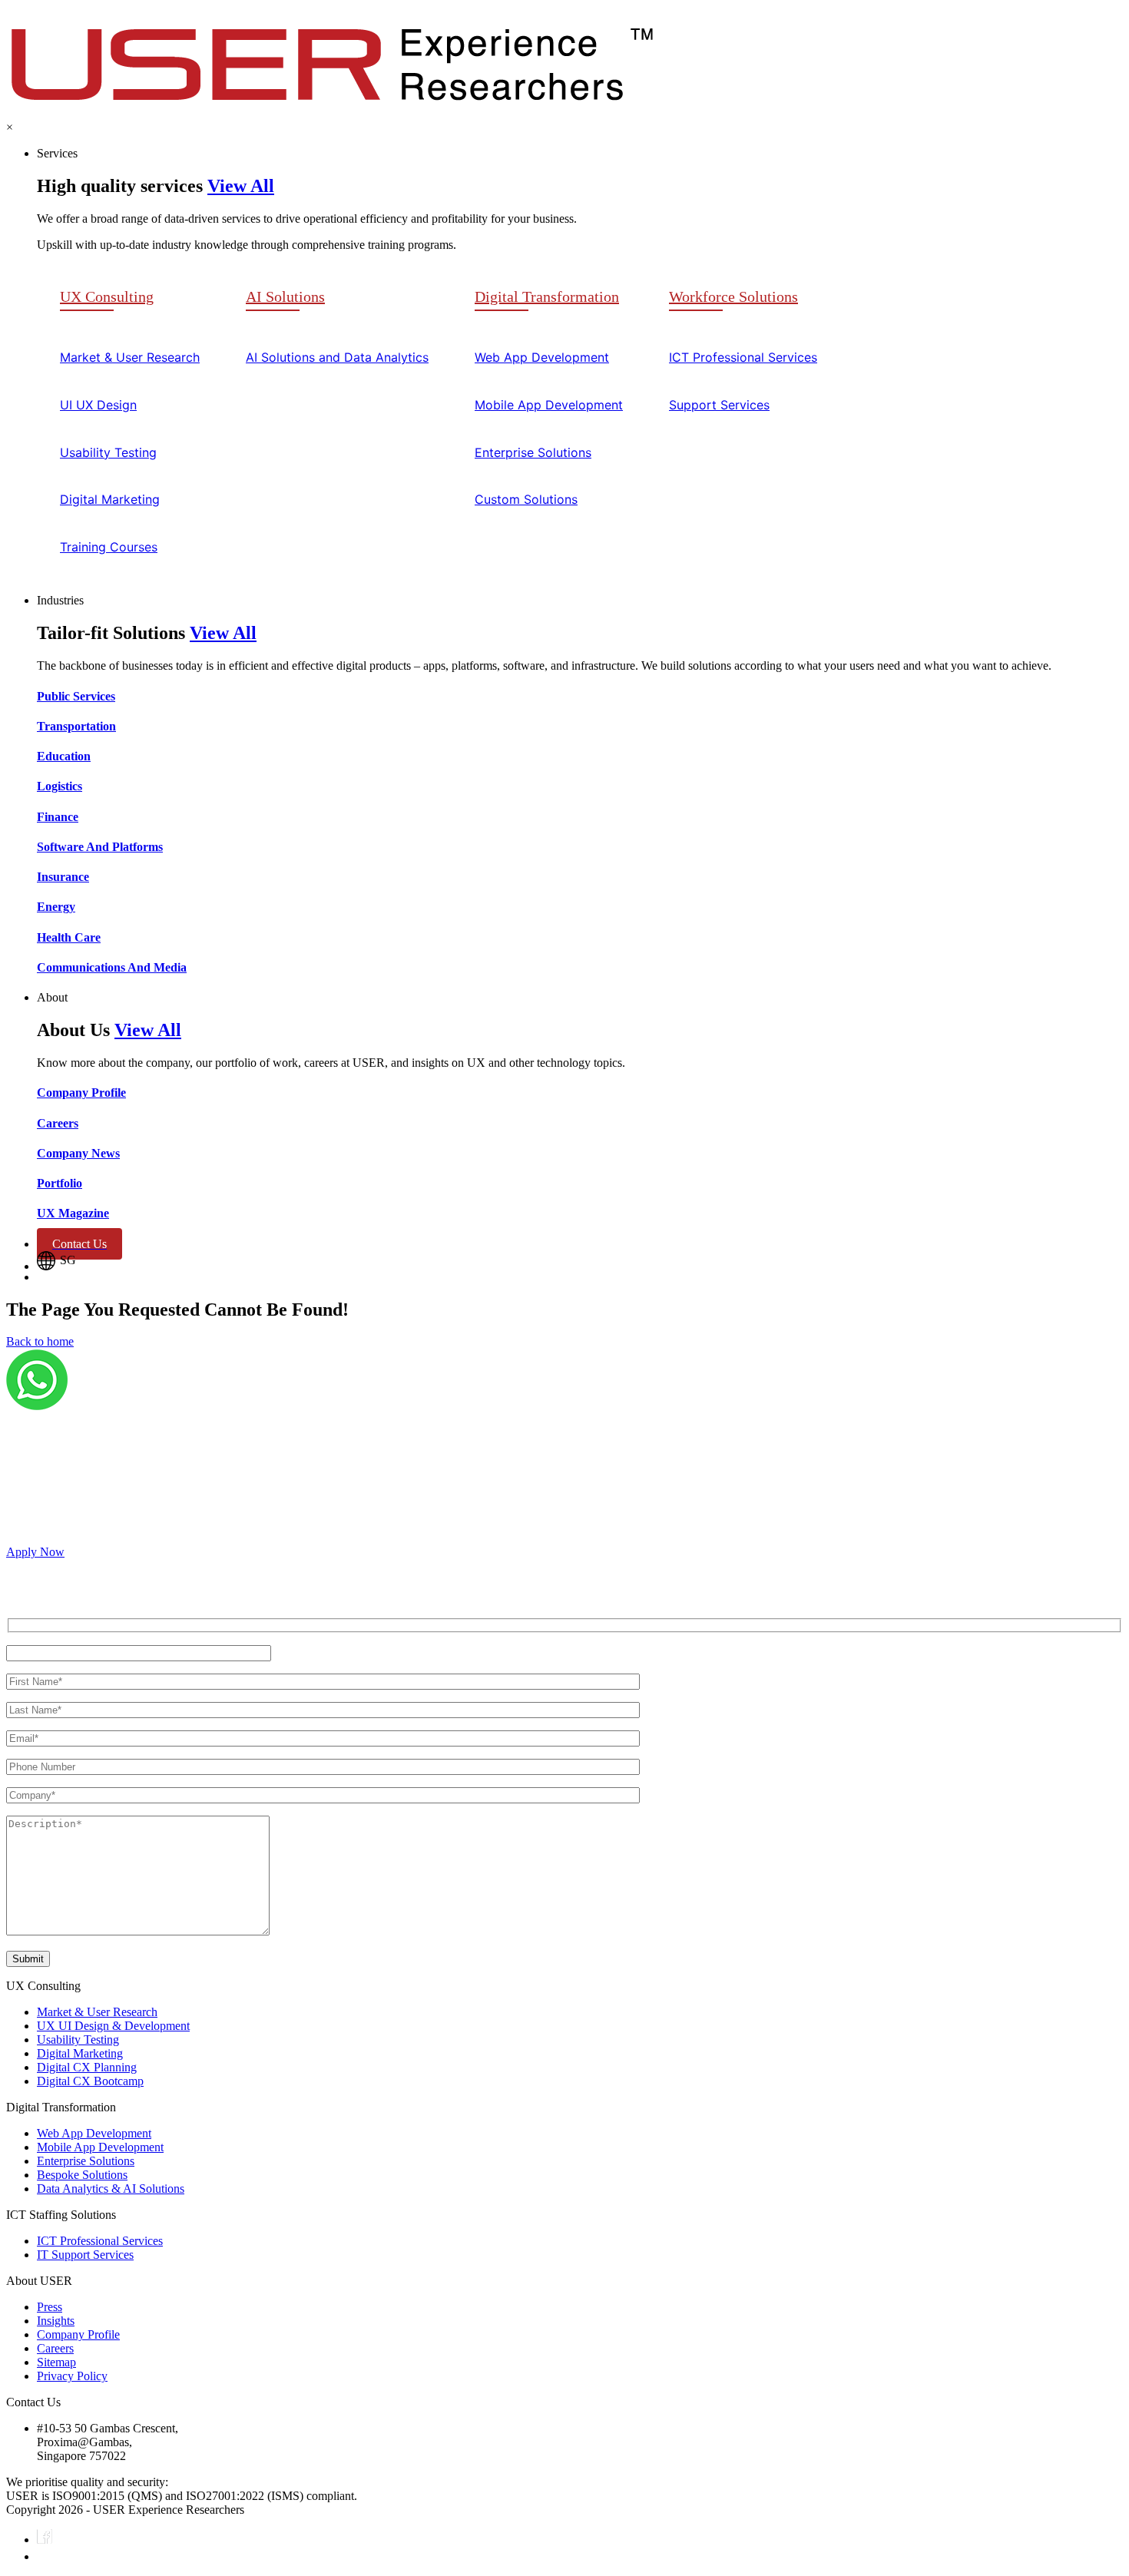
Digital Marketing (80, 2053)
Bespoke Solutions (82, 2175)
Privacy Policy (72, 2376)
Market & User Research (97, 2012)
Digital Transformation (547, 296)
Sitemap (56, 2362)
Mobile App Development (100, 2147)
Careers (55, 2348)
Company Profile (78, 2334)
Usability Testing (78, 2040)
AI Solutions (285, 296)
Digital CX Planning (87, 2067)
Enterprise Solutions (86, 2161)
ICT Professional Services (100, 2241)
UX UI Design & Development (113, 2026)
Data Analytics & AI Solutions (111, 2189)
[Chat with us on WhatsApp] (37, 1406)
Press (50, 2307)
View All (241, 186)
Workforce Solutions (733, 296)
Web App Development (94, 2133)
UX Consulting (107, 296)
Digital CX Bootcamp (90, 2081)
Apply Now (35, 1552)
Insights (56, 2321)
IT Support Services (85, 2255)
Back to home (40, 1341)
